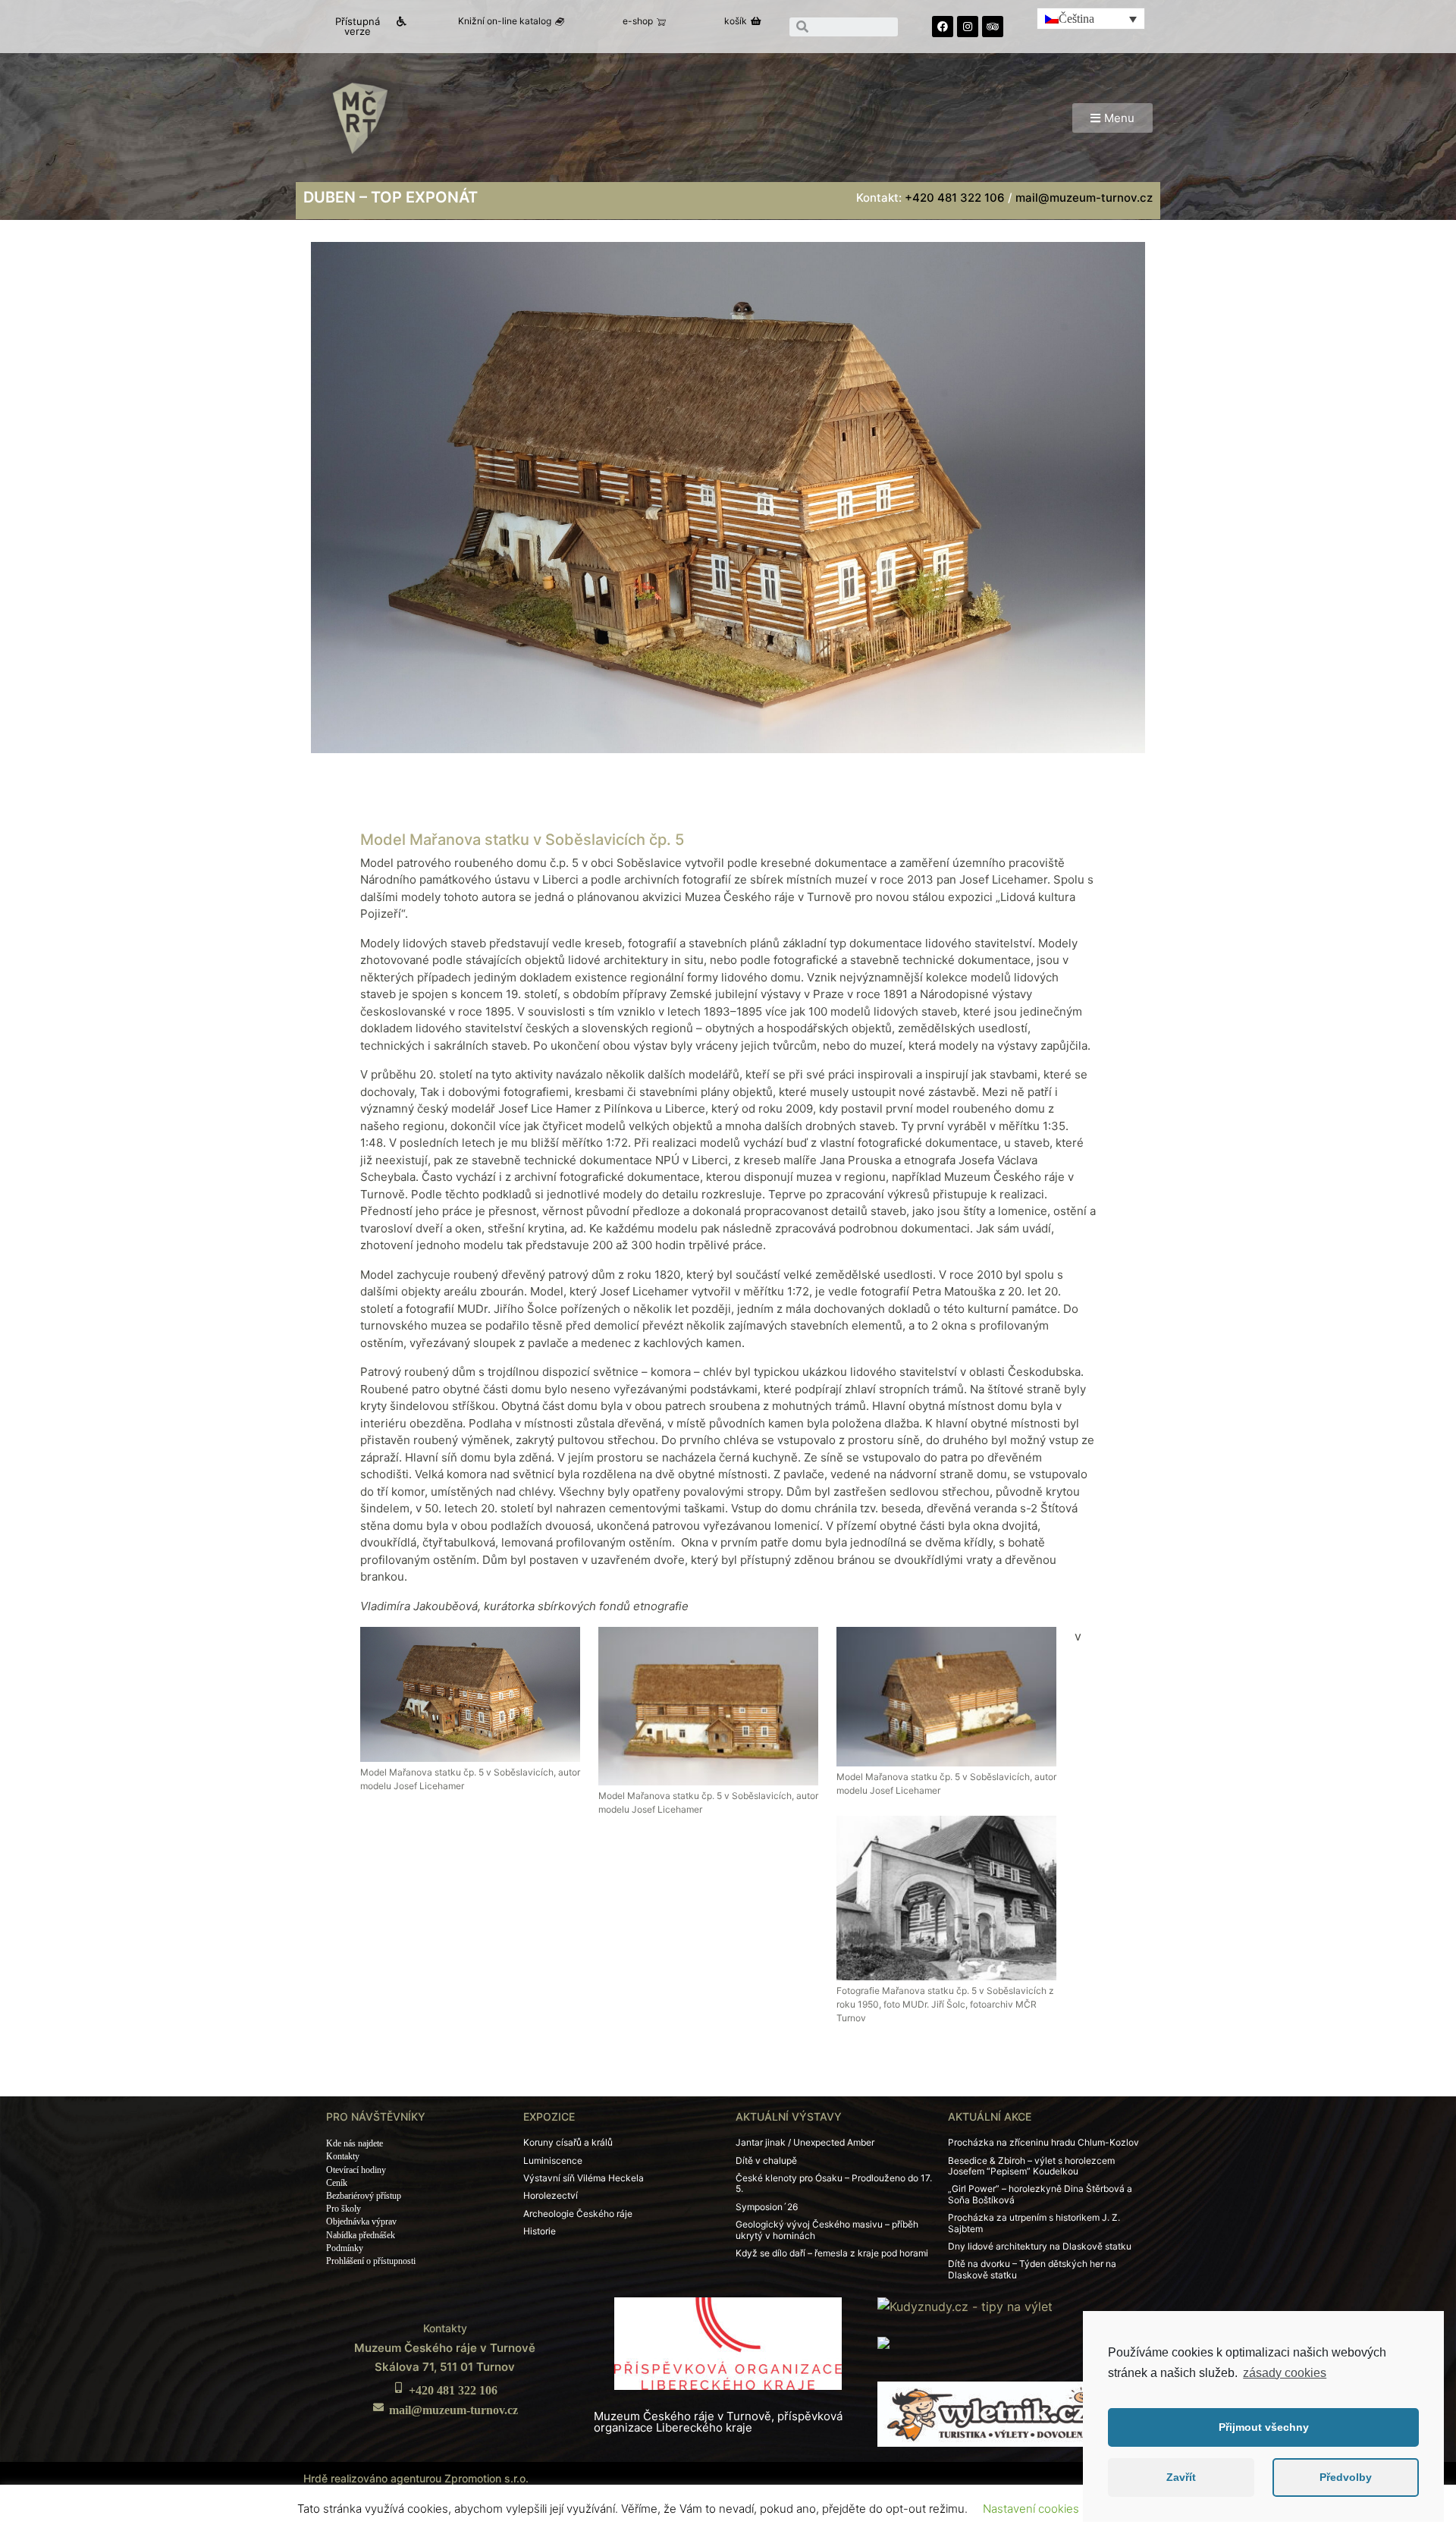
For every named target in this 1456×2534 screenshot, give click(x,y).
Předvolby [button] (1346, 2477)
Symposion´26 (767, 2207)
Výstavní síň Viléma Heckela (584, 2178)
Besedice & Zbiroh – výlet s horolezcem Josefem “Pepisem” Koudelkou (1031, 2166)
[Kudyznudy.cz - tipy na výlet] (965, 2305)
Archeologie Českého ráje (578, 2214)
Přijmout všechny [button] (1264, 2427)
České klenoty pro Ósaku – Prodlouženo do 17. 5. (834, 2183)
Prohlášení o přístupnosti (371, 2261)
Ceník (337, 2183)
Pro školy (344, 2209)
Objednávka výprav (361, 2222)
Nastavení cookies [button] (1031, 2509)
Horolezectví (551, 2195)
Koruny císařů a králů (568, 2142)
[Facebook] (943, 27)
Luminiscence (553, 2160)
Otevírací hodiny (356, 2170)
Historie (540, 2231)
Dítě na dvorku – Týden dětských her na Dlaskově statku (1032, 2269)
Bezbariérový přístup (364, 2196)
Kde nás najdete (355, 2143)
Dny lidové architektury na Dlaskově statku (1040, 2246)
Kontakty (343, 2156)
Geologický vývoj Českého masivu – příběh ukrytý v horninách (827, 2229)
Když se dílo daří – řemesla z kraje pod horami (832, 2253)
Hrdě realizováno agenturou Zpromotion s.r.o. (416, 2478)
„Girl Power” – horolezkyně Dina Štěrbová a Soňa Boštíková (1040, 2194)
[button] (364, 27)
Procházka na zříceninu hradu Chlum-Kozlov (1043, 2142)
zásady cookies (1285, 2373)
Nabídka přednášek (361, 2235)
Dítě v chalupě (766, 2160)
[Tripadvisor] (993, 27)
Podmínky (345, 2248)
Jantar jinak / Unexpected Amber (805, 2142)
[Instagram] (968, 27)
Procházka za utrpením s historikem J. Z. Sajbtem (1034, 2223)
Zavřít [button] (1181, 2477)
